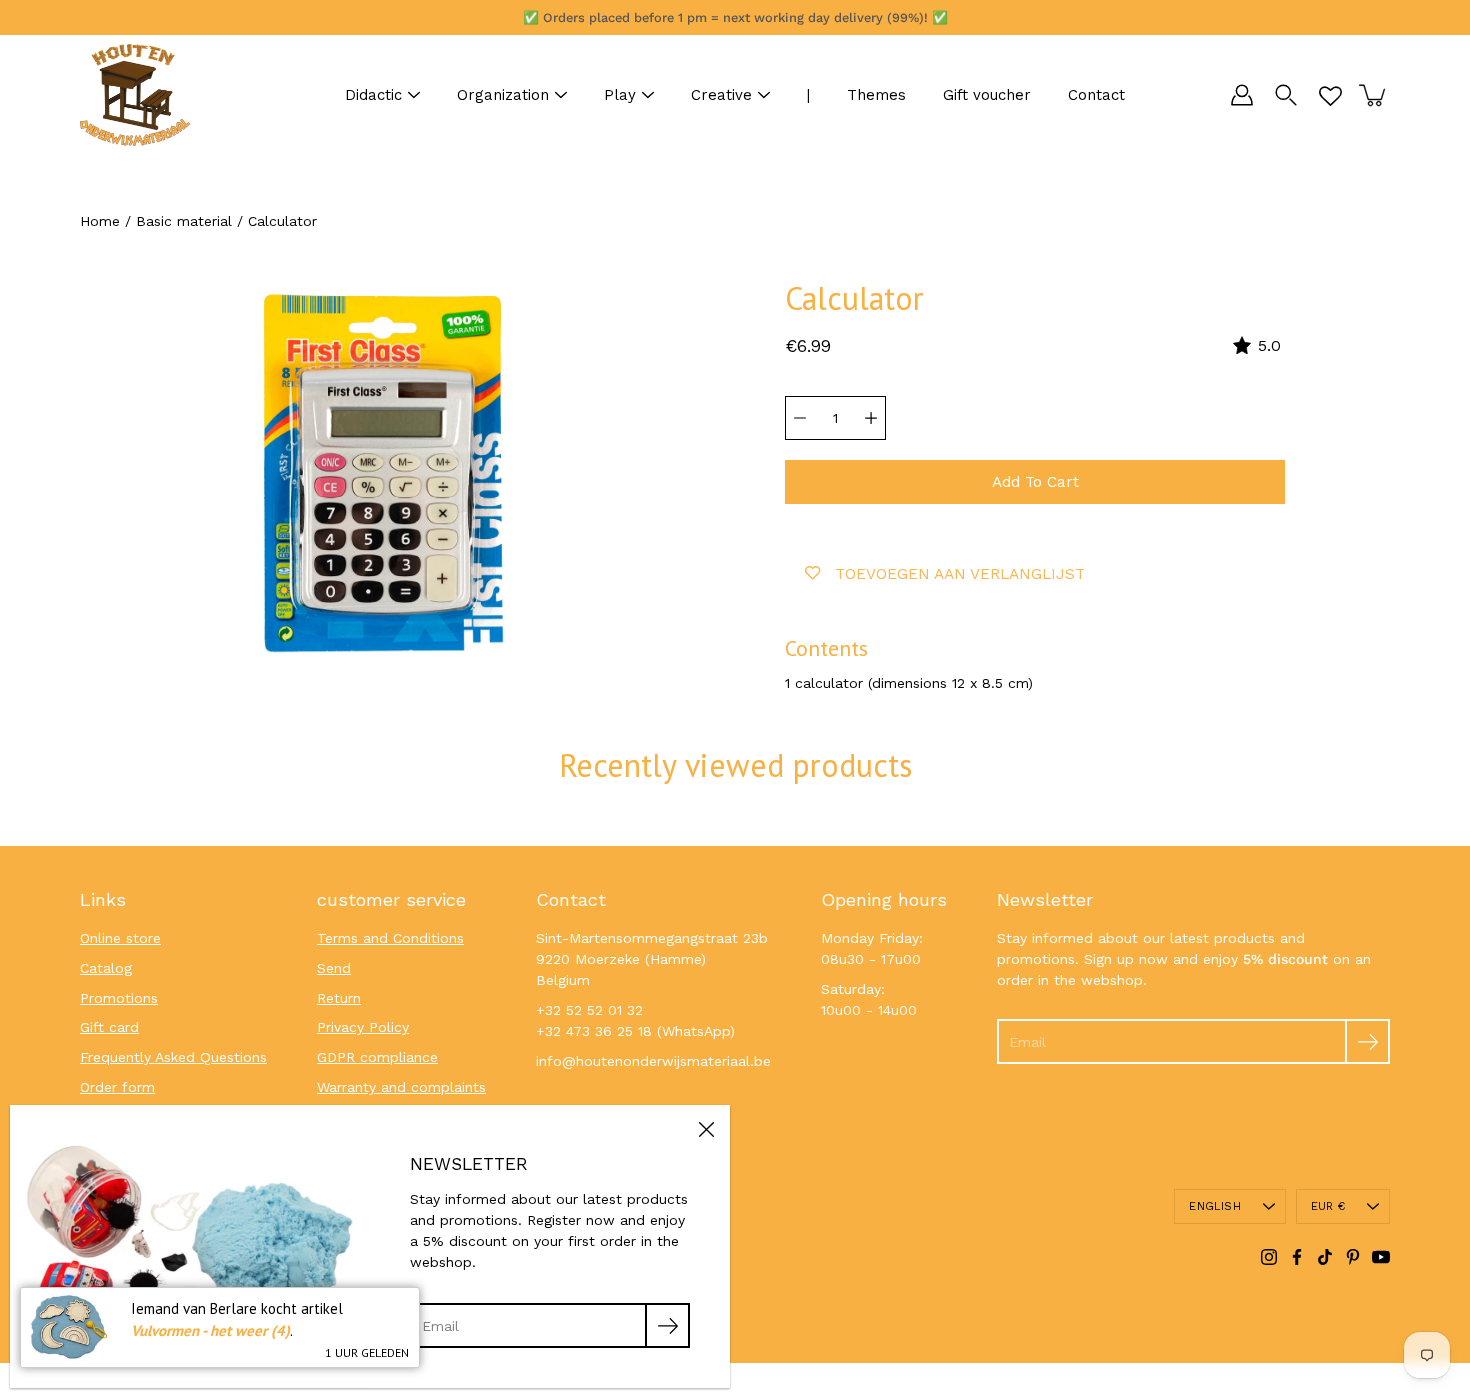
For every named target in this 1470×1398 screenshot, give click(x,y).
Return (339, 998)
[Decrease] (800, 418)
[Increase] (871, 418)
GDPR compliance (377, 1057)
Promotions (119, 998)
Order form (117, 1087)
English (1215, 1206)
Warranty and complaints (401, 1087)
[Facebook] (1297, 1257)
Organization (503, 95)
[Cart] (1374, 95)
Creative (721, 95)
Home (100, 221)
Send (334, 968)
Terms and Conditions (390, 938)
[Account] (1242, 95)
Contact (1096, 95)
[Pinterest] (1353, 1257)
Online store (120, 938)
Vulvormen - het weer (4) (210, 1330)
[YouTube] (1381, 1257)
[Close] (706, 1129)
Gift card (109, 1027)
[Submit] (1367, 1041)
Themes (876, 95)
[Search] (1286, 95)
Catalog (106, 968)
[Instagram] (1269, 1257)
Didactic (373, 95)
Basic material (184, 221)
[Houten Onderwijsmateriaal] (135, 95)
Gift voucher (987, 95)
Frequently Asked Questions (173, 1057)
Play (620, 95)
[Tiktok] (1325, 1257)
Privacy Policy (363, 1027)
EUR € (1328, 1206)
